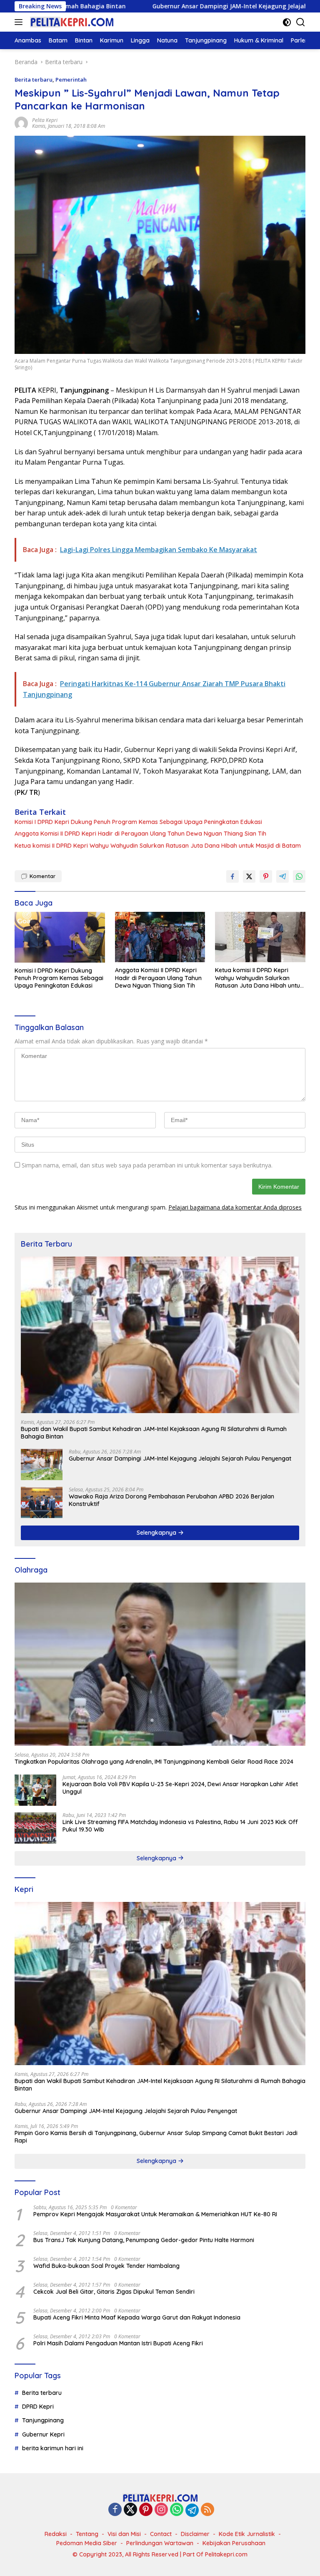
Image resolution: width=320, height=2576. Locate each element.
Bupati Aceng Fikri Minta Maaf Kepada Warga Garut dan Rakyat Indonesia (137, 2317)
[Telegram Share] (282, 876)
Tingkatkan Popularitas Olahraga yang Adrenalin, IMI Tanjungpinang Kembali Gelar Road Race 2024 (154, 1762)
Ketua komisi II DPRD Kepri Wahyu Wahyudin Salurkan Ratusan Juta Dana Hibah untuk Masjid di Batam (158, 846)
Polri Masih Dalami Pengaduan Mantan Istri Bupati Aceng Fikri (118, 2343)
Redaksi (56, 2534)
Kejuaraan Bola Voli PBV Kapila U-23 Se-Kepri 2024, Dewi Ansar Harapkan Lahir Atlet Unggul (180, 1788)
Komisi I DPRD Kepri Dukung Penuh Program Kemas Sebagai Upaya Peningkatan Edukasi (138, 822)
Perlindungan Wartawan (160, 2543)
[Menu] (20, 22)
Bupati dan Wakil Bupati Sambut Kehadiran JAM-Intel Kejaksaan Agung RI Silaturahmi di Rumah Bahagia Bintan (154, 1433)
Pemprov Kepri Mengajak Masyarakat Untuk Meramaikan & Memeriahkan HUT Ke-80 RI (155, 2214)
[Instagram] (161, 2510)
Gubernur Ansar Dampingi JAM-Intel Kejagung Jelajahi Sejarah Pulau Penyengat (180, 6)
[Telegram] (192, 2510)
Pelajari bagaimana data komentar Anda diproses (235, 1207)
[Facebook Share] (232, 876)
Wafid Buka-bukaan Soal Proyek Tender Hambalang (106, 2266)
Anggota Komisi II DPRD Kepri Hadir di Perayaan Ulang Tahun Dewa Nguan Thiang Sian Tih (140, 834)
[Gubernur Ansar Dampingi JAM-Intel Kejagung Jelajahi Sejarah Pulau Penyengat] (42, 1465)
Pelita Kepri (45, 120)
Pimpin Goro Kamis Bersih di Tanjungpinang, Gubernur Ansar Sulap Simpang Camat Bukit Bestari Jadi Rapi (156, 2137)
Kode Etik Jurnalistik (247, 2534)
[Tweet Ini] (249, 876)
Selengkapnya (157, 1533)
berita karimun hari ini (53, 2448)
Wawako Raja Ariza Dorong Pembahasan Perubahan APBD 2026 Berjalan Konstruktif (171, 1500)
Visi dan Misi (124, 2534)
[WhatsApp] (177, 2510)
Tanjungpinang (43, 2420)
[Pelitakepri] (71, 22)
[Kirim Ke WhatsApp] (299, 876)
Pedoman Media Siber (87, 2543)
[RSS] (207, 2510)
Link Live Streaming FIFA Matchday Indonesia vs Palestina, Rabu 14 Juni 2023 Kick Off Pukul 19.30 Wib (180, 1826)
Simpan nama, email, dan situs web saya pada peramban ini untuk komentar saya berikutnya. (147, 1165)
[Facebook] (115, 2510)
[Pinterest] (146, 2510)
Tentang (87, 2534)
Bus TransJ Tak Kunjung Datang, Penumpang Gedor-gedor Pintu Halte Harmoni (144, 2240)
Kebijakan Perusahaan (234, 2543)
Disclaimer (195, 2534)
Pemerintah (71, 80)
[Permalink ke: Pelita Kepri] (21, 123)
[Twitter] (130, 2510)
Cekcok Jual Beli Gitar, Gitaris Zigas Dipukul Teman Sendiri (114, 2292)
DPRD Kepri (38, 2407)
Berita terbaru (34, 80)
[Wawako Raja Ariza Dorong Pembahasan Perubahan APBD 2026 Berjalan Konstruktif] (42, 1502)
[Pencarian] (301, 22)
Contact (161, 2534)
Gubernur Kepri (43, 2434)
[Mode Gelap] (287, 22)
